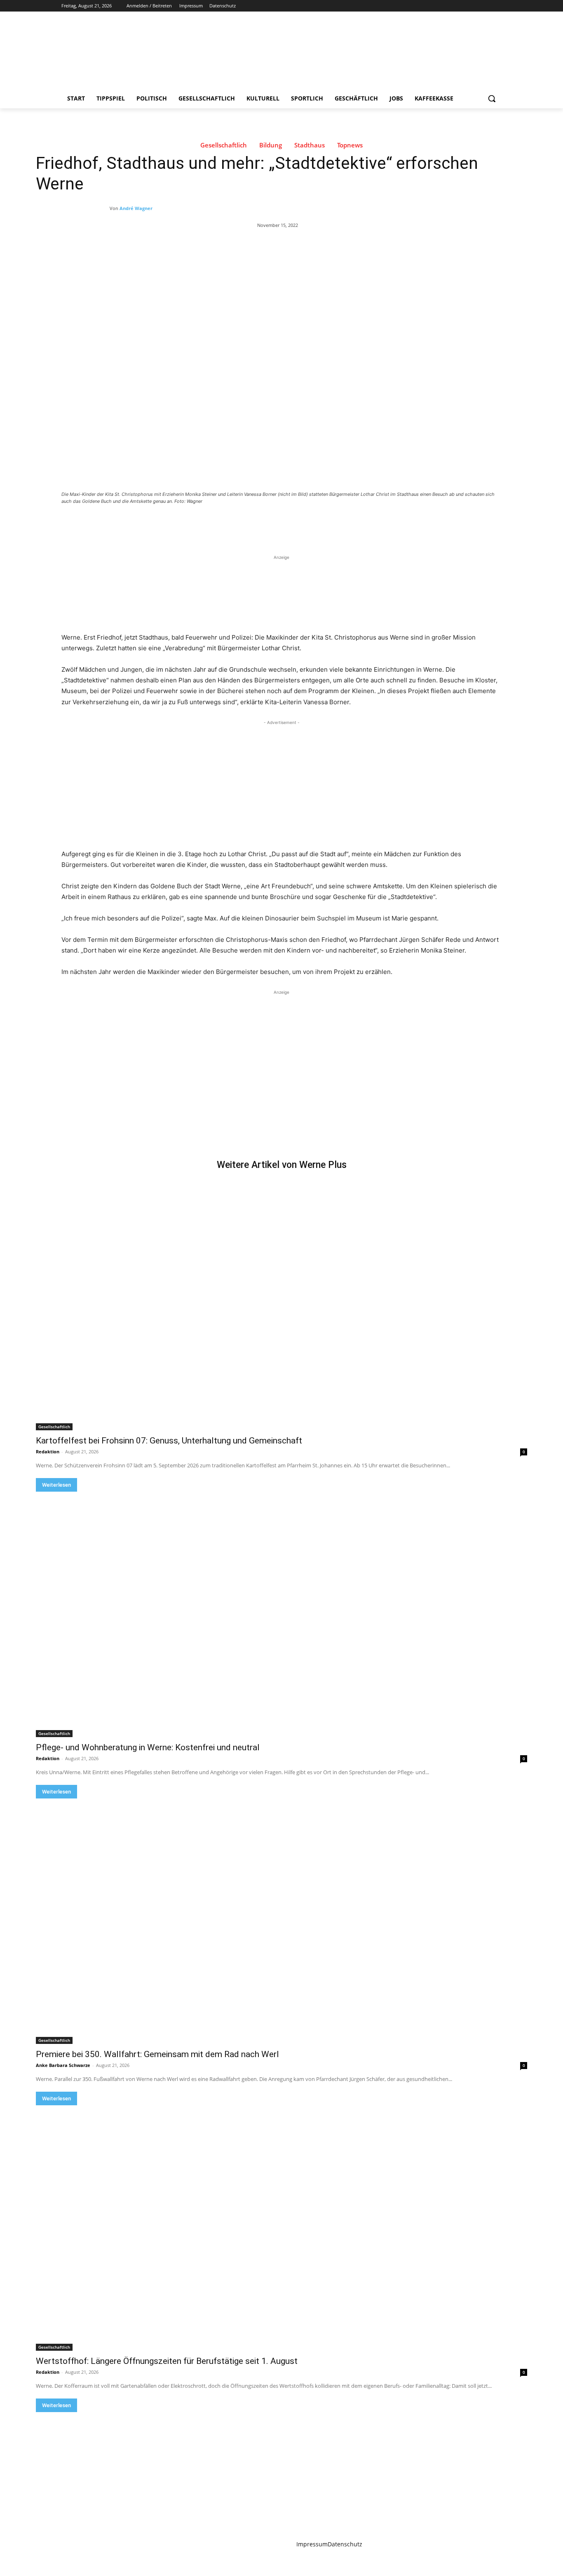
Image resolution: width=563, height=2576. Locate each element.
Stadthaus (310, 145)
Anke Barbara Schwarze (63, 2065)
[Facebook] (451, 6)
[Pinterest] (158, 524)
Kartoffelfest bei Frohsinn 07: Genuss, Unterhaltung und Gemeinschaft (169, 1441)
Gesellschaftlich (224, 145)
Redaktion (48, 1451)
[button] (492, 98)
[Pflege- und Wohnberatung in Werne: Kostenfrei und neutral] (281, 1614)
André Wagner (136, 208)
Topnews (350, 145)
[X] (474, 6)
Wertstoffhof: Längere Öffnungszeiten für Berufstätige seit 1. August (167, 2361)
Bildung (271, 145)
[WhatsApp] (177, 524)
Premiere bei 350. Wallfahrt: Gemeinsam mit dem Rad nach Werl (157, 2054)
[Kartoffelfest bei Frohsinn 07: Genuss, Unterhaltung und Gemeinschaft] (281, 1308)
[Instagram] (463, 6)
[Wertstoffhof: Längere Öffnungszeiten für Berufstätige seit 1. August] (281, 2228)
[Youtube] (497, 6)
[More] (196, 524)
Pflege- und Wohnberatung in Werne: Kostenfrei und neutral (148, 1747)
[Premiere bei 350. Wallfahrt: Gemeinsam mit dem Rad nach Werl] (281, 1921)
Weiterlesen (56, 1485)
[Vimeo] (485, 6)
